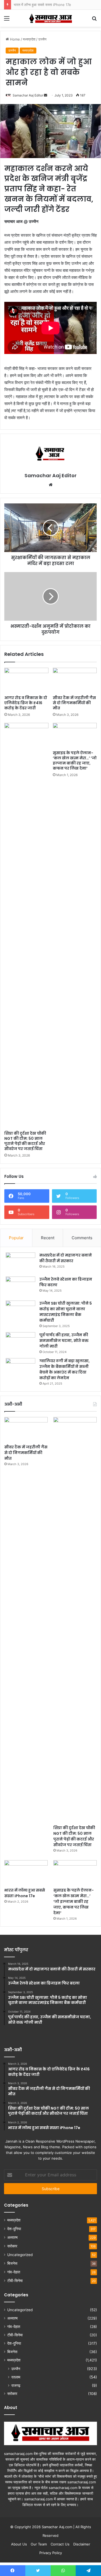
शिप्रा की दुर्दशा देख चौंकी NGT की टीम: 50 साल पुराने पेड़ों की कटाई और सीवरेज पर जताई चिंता (25, 1141)
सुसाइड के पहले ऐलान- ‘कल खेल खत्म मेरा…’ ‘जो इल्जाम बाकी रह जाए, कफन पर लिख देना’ (75, 761)
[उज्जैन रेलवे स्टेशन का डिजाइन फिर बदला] (20, 1287)
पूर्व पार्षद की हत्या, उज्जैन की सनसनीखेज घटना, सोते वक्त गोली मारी (64, 1341)
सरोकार (12, 2246)
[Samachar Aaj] (51, 18)
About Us (19, 2544)
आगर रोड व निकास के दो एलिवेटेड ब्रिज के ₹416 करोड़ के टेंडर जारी (26, 703)
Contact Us (60, 2544)
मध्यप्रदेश (14, 2220)
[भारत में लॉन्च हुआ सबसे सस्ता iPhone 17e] (26, 1872)
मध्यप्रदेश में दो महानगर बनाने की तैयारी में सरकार (66, 1258)
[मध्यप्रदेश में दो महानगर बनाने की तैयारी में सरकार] (20, 1263)
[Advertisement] (50, 80)
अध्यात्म (12, 2237)
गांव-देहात (14, 2272)
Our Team (39, 2544)
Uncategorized (20, 2255)
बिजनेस (12, 2263)
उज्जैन (16, 2369)
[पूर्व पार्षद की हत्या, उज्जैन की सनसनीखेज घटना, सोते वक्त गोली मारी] (20, 1342)
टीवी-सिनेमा (15, 2281)
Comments (82, 1238)
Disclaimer (82, 2544)
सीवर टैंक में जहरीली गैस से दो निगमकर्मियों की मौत (74, 703)
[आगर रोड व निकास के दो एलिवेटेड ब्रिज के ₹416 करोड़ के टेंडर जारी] (26, 680)
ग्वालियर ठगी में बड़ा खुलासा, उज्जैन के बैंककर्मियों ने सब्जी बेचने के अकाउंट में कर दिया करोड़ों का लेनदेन (65, 1369)
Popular (16, 1238)
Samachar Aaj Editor (50, 475)
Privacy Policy (51, 2553)
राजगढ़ (16, 2385)
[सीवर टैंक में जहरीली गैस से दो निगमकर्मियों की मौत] (75, 680)
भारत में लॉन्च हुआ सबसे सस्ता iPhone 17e (42, 5)
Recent (48, 1238)
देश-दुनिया (14, 2229)
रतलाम (16, 2377)
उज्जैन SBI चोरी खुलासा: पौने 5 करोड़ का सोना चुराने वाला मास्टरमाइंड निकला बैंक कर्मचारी (66, 1312)
